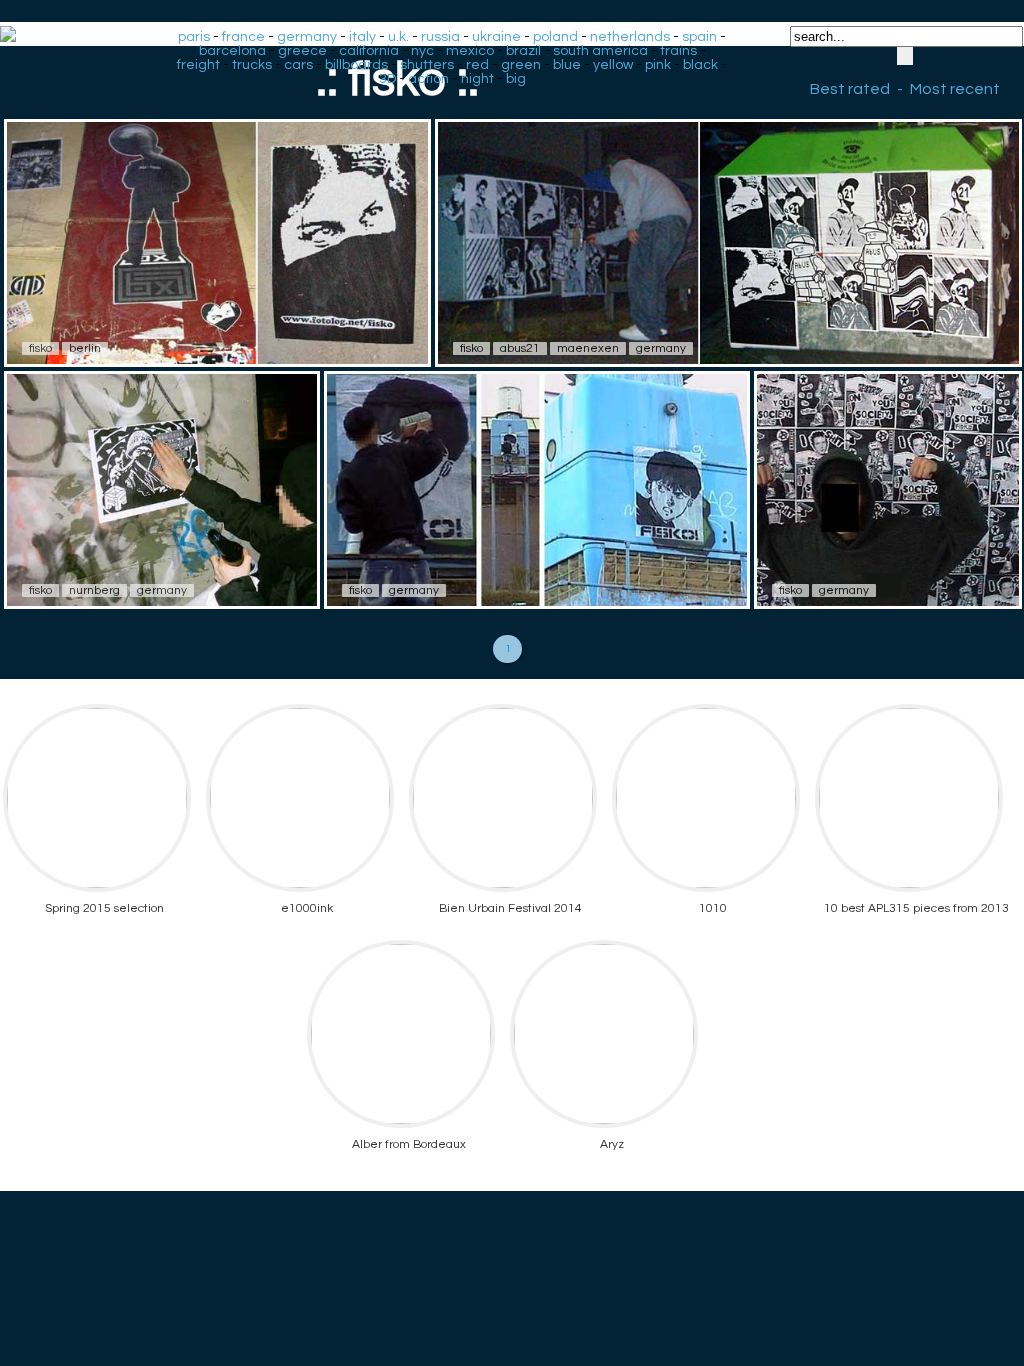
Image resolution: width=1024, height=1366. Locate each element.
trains (678, 51)
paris (194, 37)
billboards (356, 65)
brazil (523, 51)
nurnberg (94, 590)
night (477, 79)
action (428, 79)
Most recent (955, 89)
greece (302, 51)
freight (198, 65)
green (521, 65)
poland (555, 37)
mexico (470, 51)
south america (600, 51)
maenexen (588, 348)
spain (699, 37)
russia (440, 37)
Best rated (850, 89)
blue (567, 65)
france (243, 37)
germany (307, 37)
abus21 (520, 348)
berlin (85, 348)
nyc (422, 51)
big (516, 79)
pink (658, 65)
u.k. (398, 37)
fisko (40, 348)
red (477, 65)
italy (362, 37)
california (369, 51)
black (700, 65)
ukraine (496, 37)
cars (298, 65)
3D (387, 79)
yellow (613, 65)
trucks (252, 65)
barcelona (232, 51)
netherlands (630, 37)
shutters (427, 65)
